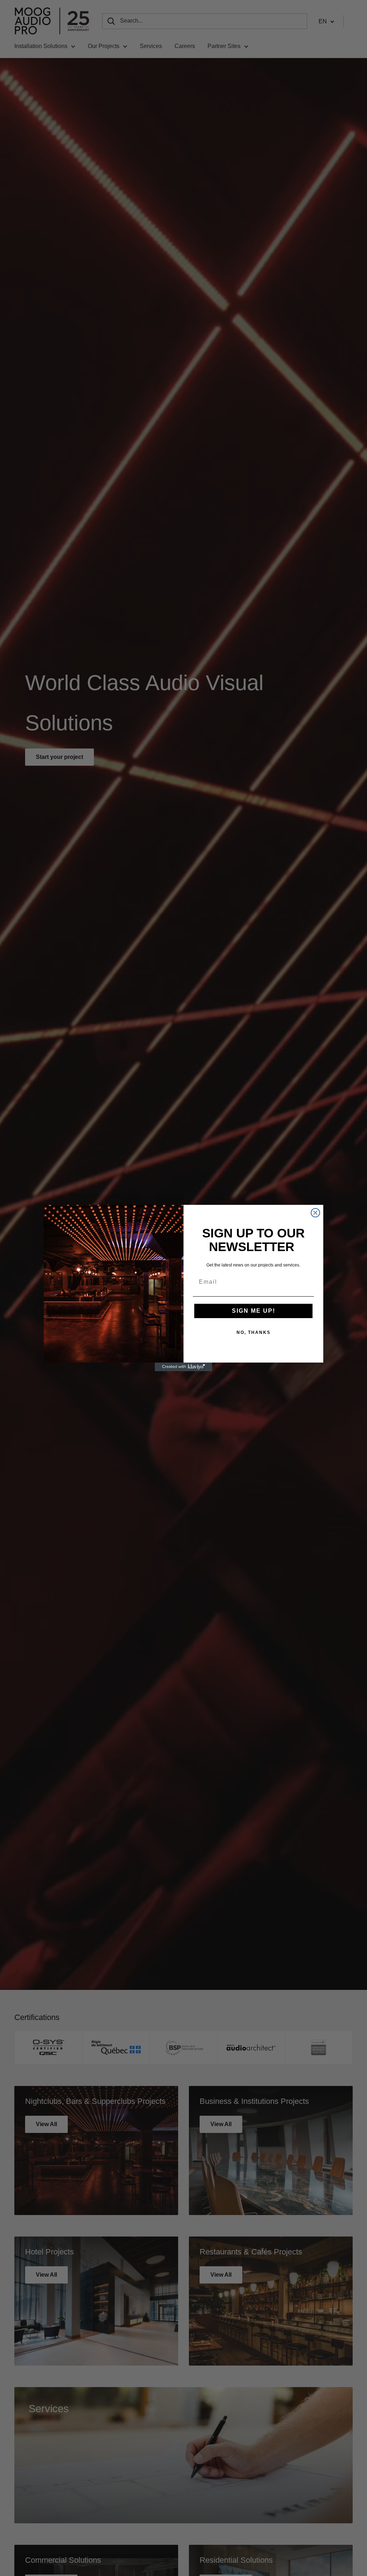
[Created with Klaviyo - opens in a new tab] (183, 1367)
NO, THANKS (254, 1332)
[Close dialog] (315, 1213)
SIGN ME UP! (254, 1311)
